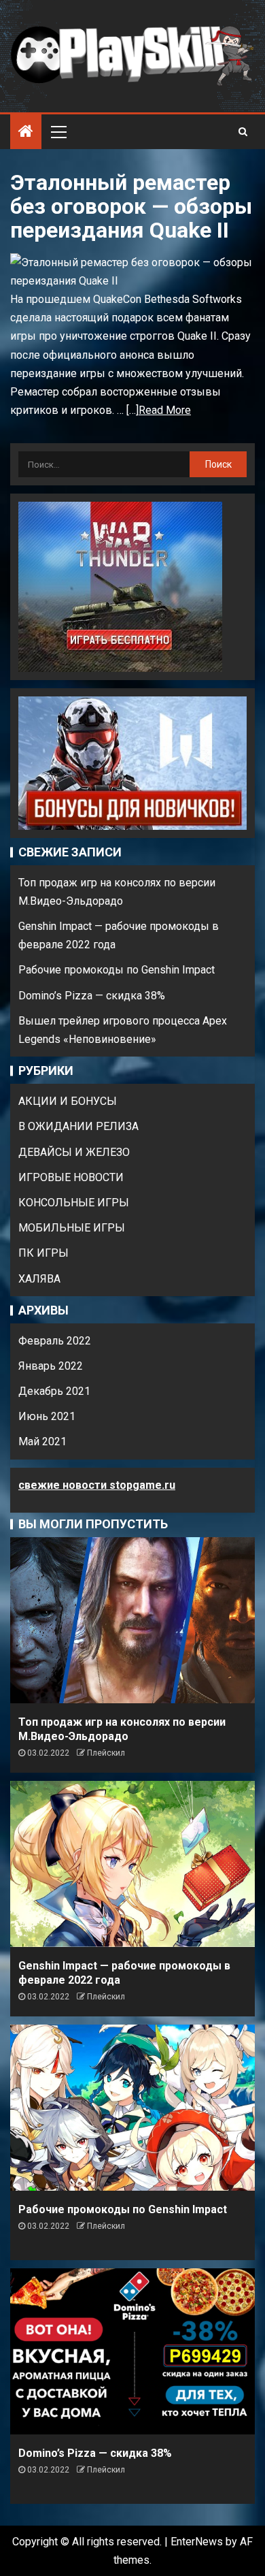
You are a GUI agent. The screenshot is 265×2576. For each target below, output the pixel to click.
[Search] (243, 131)
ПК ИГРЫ (43, 1253)
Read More (165, 410)
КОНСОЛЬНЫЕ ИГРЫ (74, 1203)
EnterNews (197, 2542)
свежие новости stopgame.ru (97, 1485)
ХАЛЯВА (39, 1279)
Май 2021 (42, 1442)
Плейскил (106, 1753)
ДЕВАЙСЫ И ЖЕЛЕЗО (74, 1152)
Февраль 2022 (55, 1341)
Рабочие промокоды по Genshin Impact (117, 970)
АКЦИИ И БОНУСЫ (68, 1101)
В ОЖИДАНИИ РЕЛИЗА (78, 1126)
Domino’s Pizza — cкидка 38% (92, 996)
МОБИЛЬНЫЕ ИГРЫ (72, 1228)
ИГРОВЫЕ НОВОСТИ (71, 1177)
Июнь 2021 (47, 1416)
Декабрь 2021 (54, 1391)
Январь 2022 (51, 1366)
